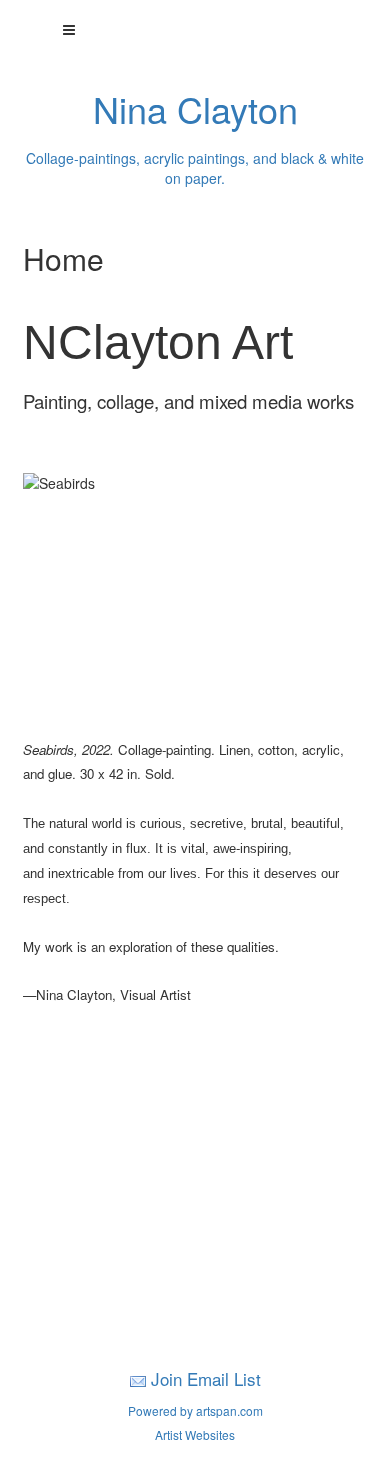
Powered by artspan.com (195, 1410)
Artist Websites (195, 1434)
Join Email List (206, 1378)
